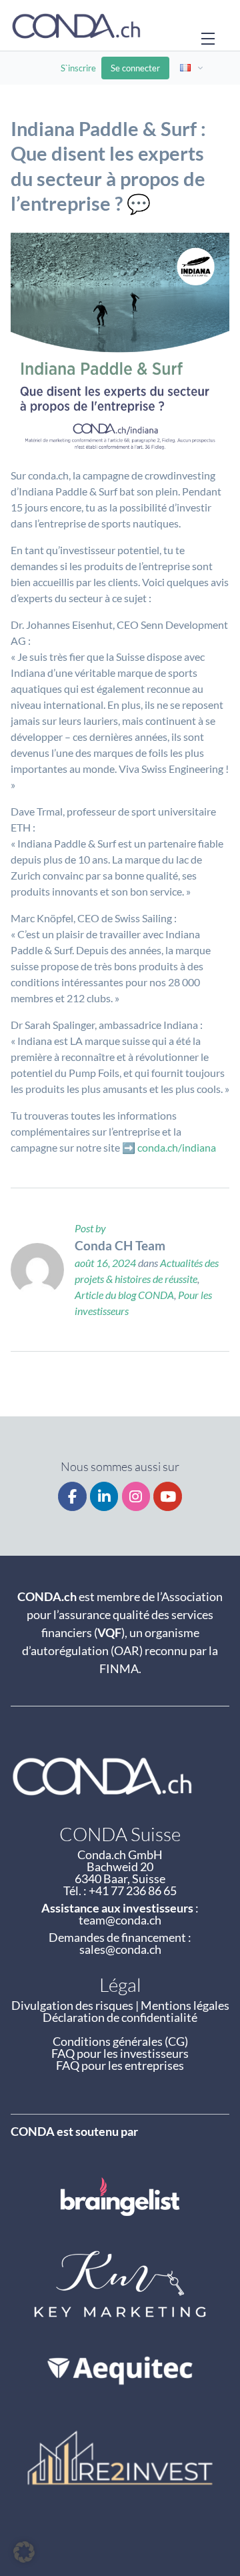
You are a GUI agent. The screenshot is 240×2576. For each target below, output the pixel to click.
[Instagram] (136, 1497)
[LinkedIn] (104, 1497)
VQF (109, 1632)
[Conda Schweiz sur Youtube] (168, 1497)
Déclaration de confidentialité (120, 2017)
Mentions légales (185, 2005)
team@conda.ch (120, 1920)
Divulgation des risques (72, 2005)
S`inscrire (78, 68)
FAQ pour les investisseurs (120, 2053)
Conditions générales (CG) (120, 2041)
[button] (24, 2552)
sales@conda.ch (120, 1949)
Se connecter (135, 68)
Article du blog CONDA (124, 1295)
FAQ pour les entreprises (120, 2065)
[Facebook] (72, 1497)
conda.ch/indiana (177, 1147)
